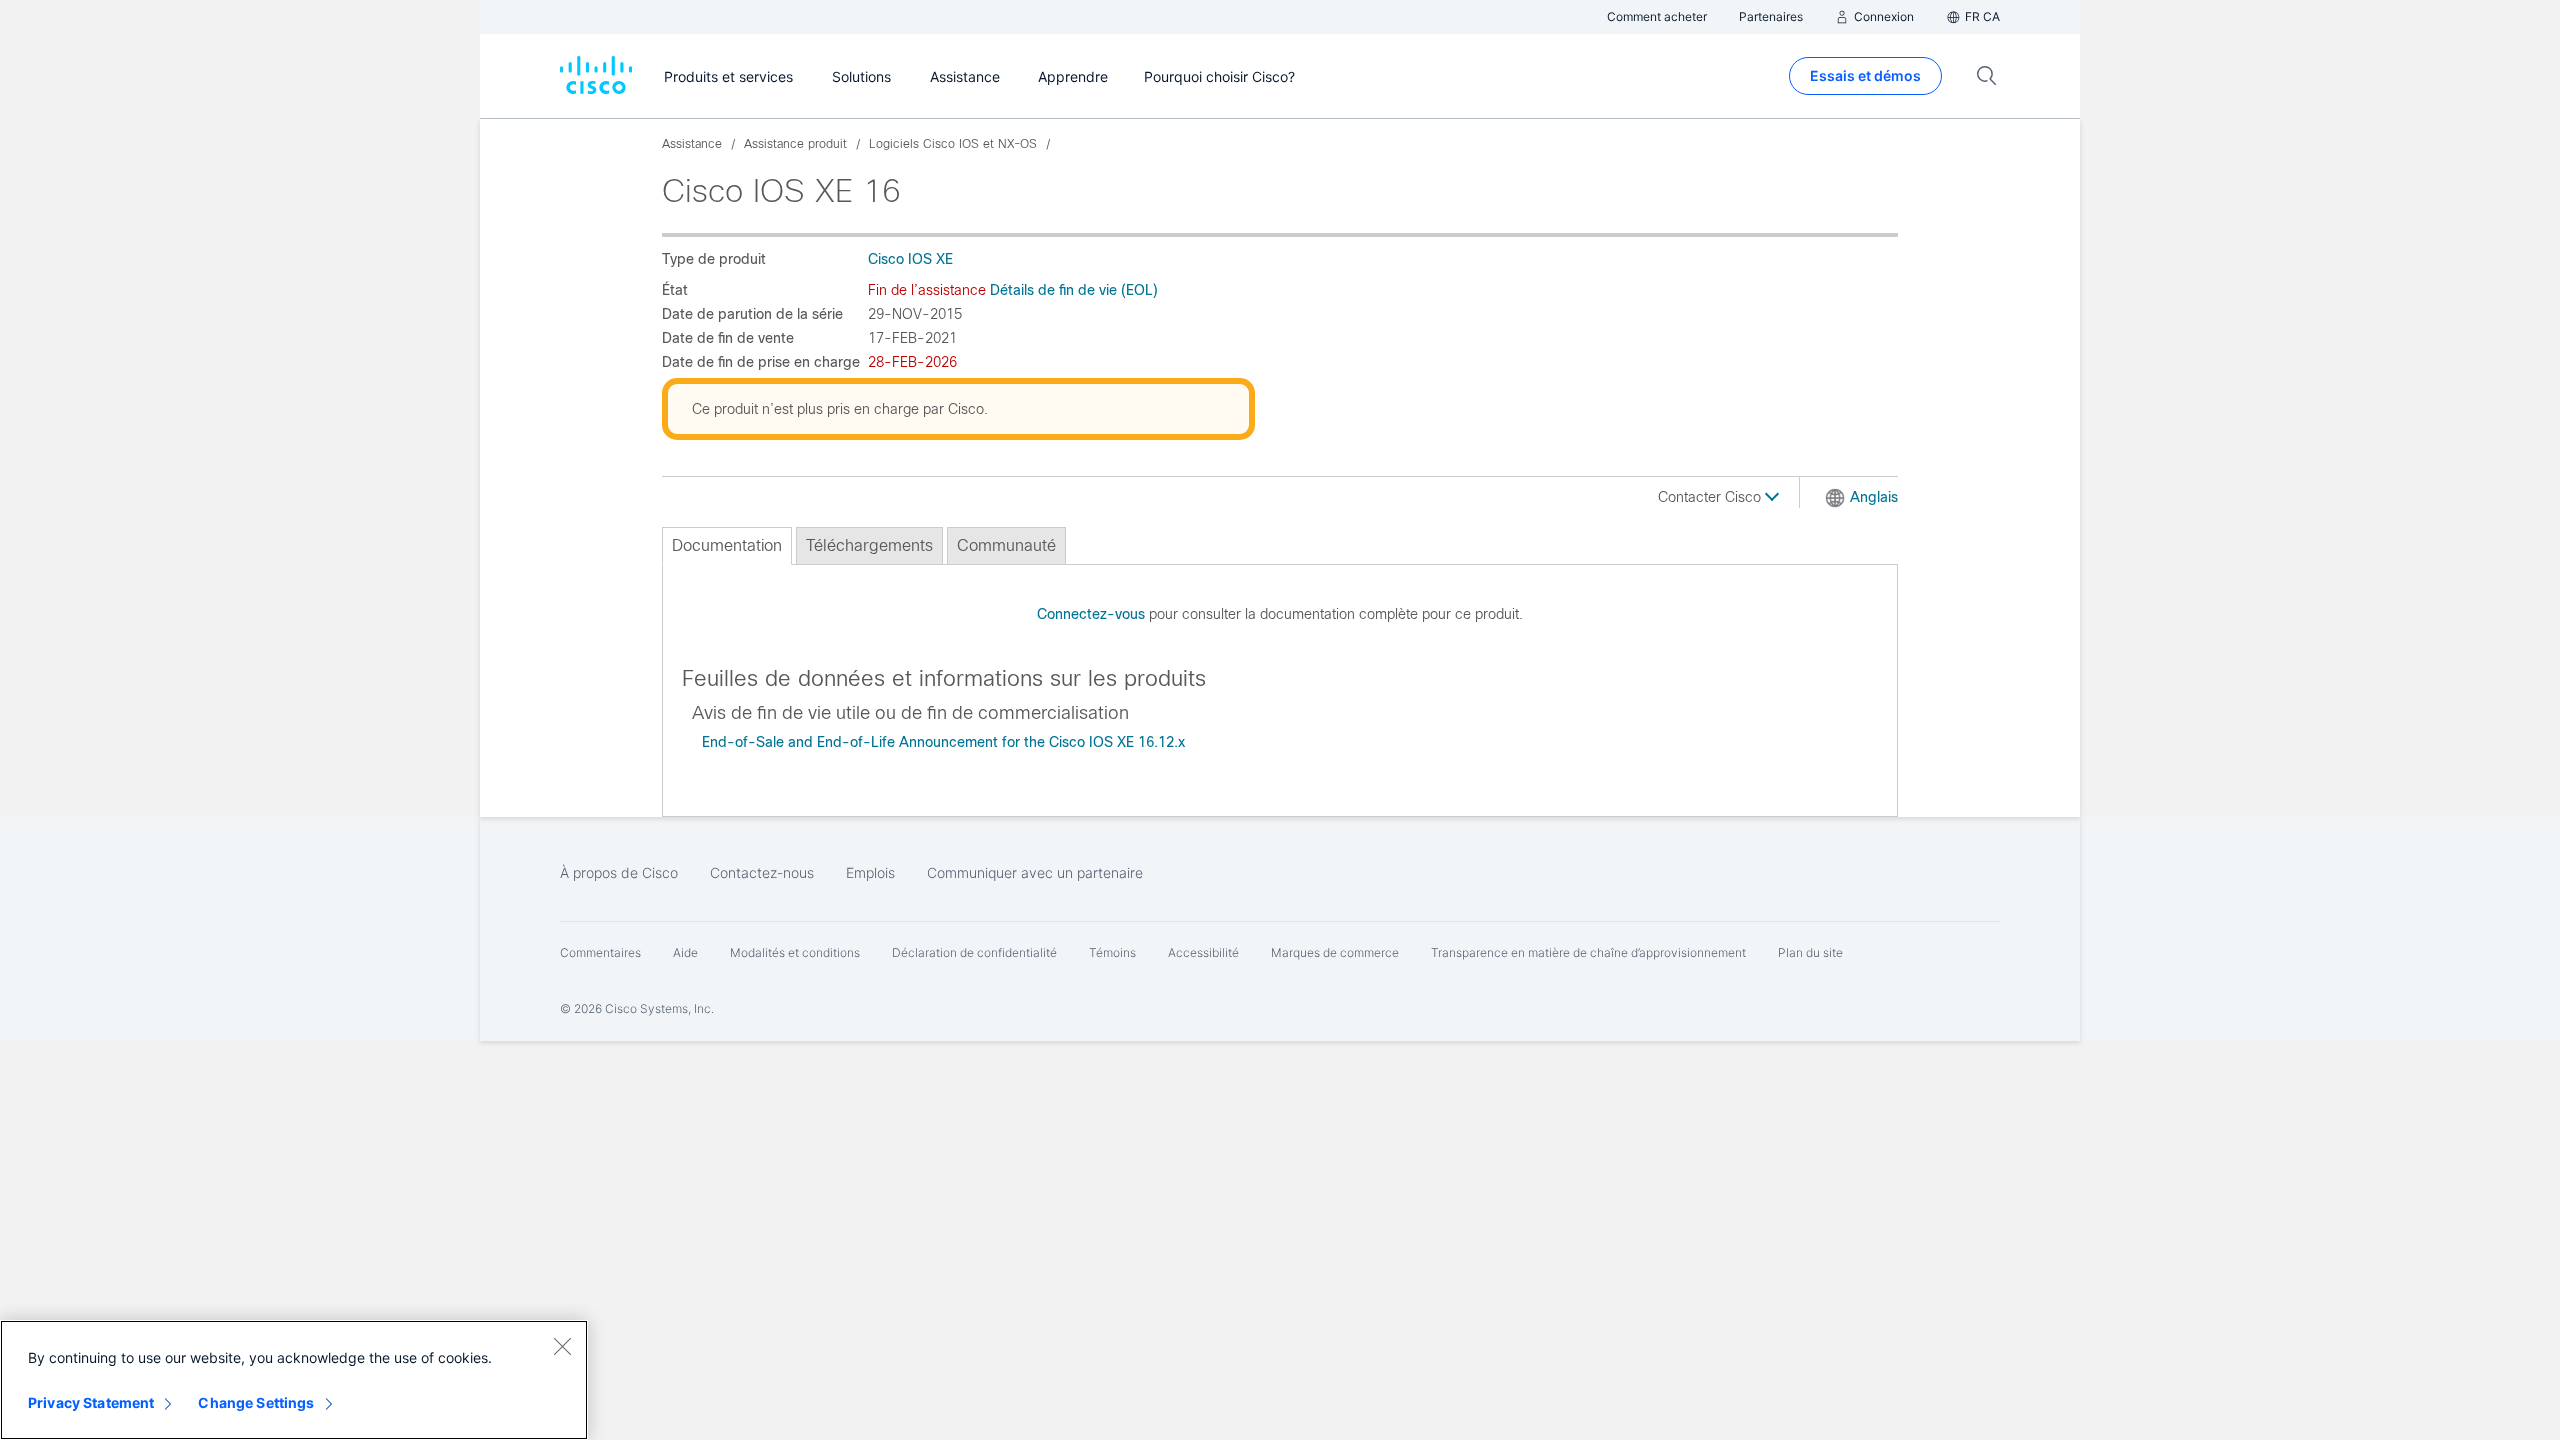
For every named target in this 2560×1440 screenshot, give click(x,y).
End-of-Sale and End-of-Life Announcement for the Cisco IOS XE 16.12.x (943, 742)
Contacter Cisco (1711, 497)
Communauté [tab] (1006, 545)
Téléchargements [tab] (869, 545)
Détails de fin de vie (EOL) (1074, 290)
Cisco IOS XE (910, 259)
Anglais (1874, 497)
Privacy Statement (91, 1402)
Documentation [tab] (727, 545)
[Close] (562, 1346)
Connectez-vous (1091, 614)
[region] (294, 1380)
